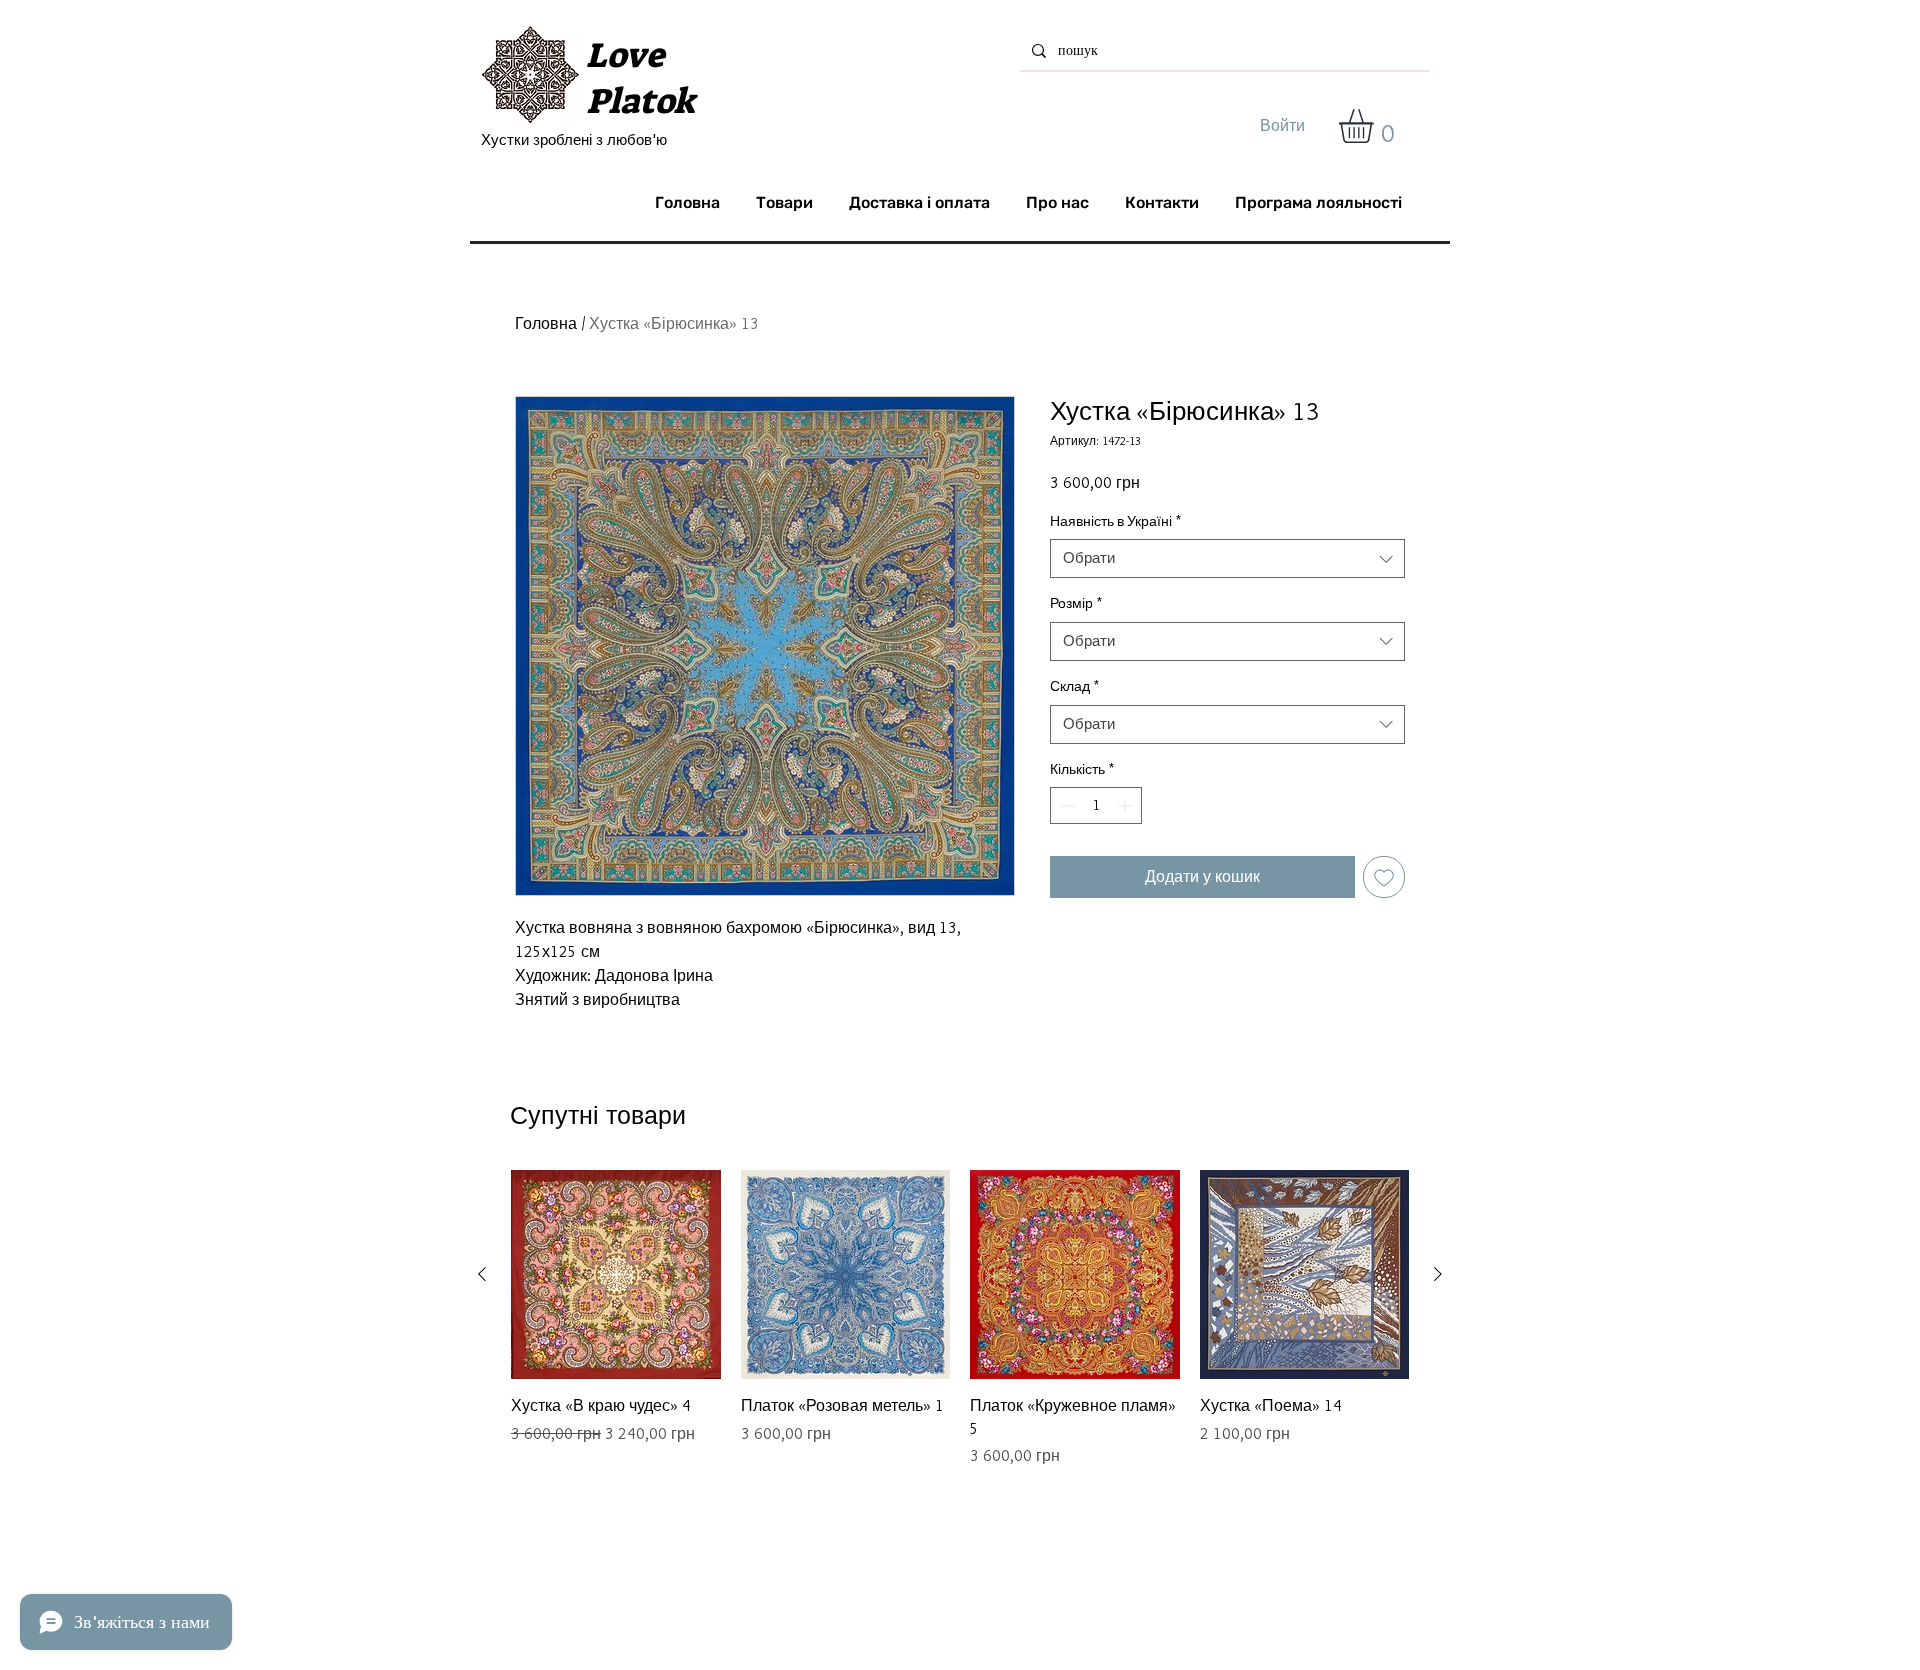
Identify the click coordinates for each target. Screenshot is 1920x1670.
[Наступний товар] (1438, 1274)
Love (625, 55)
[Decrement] (1065, 805)
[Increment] (1126, 805)
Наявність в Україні (1115, 521)
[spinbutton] (1096, 805)
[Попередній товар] (482, 1274)
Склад (1074, 686)
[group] (960, 1319)
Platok (640, 101)
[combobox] (1227, 558)
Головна (546, 323)
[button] (1376, 126)
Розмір (1076, 603)
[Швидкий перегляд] (616, 1275)
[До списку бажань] (1384, 877)
